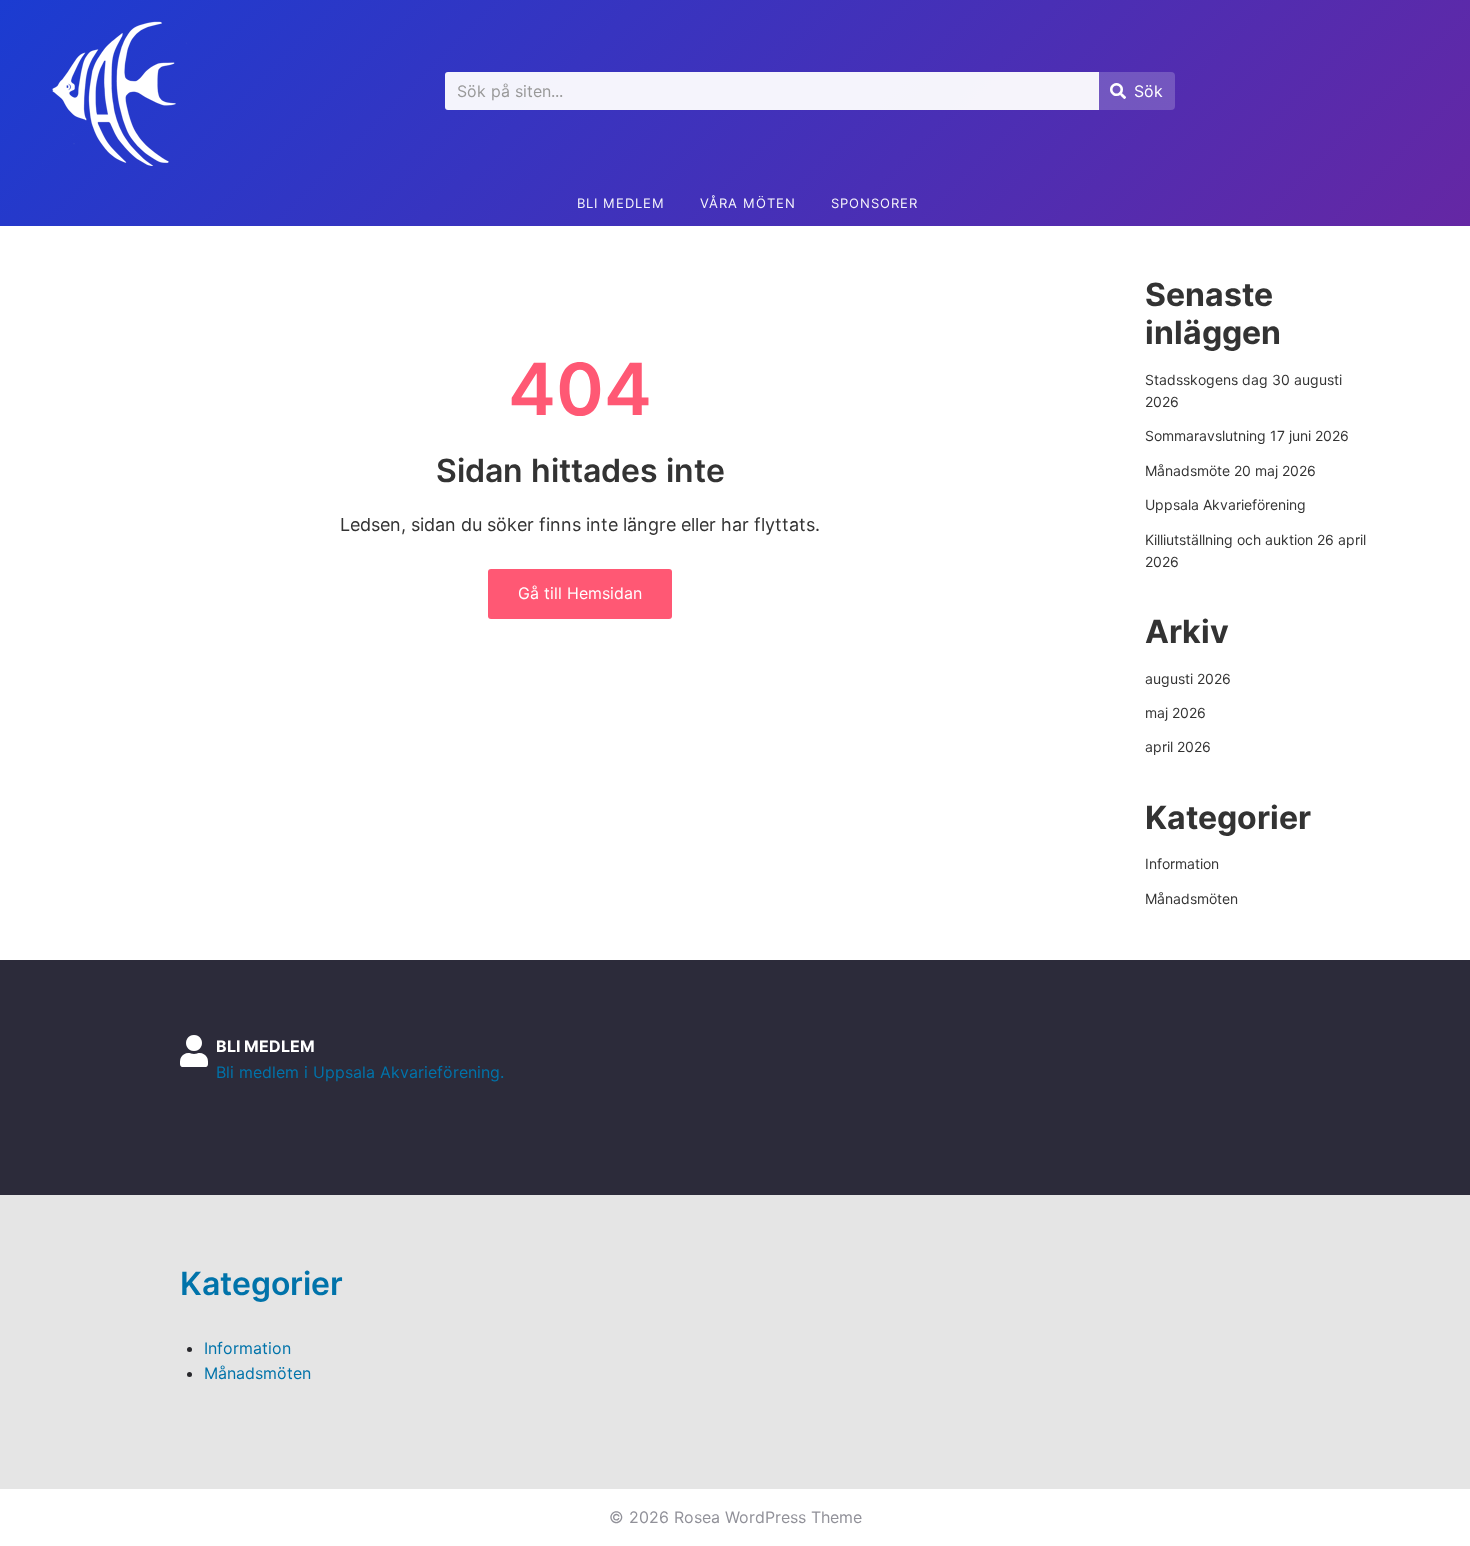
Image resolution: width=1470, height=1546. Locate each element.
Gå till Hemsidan (580, 593)
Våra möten (748, 203)
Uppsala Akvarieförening (1225, 504)
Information (1182, 863)
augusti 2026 (1188, 678)
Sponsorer (874, 203)
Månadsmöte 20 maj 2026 (1230, 470)
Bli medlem (621, 203)
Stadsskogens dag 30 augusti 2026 (1243, 390)
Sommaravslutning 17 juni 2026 (1247, 435)
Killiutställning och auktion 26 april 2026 (1255, 550)
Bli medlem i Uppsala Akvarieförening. (360, 1072)
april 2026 (1178, 746)
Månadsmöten (1191, 898)
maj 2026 (1175, 712)
